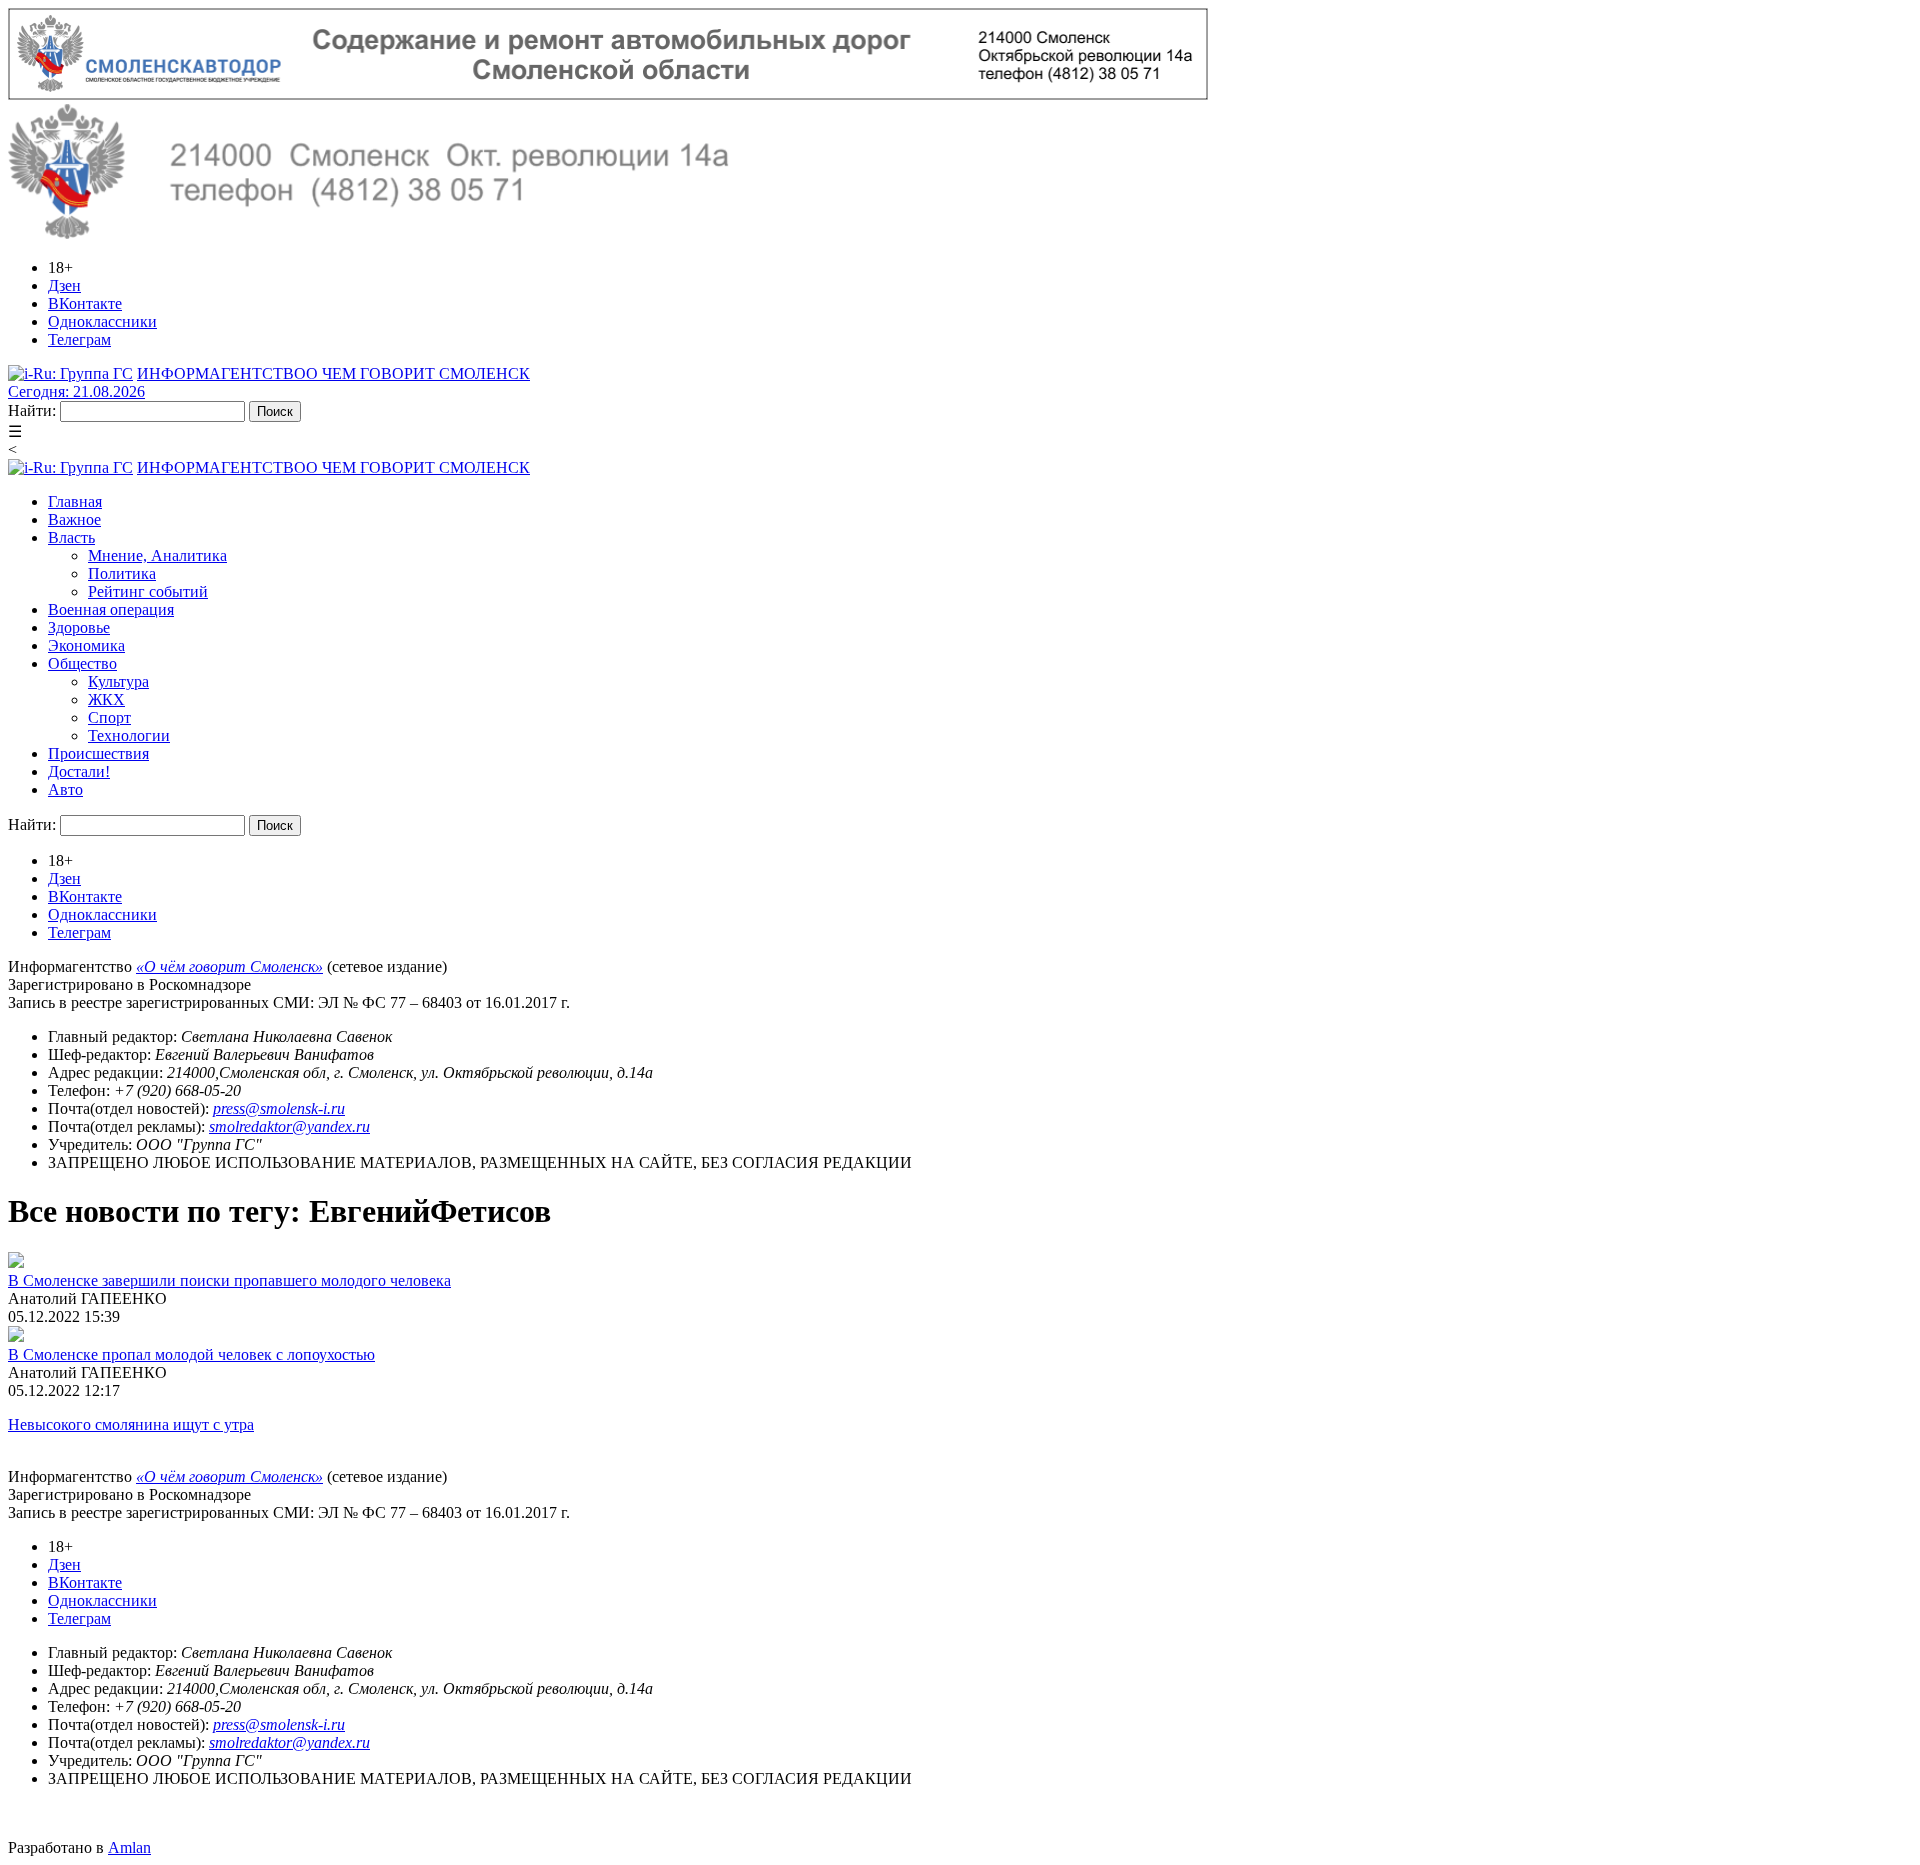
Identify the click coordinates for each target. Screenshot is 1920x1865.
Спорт (109, 717)
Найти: (32, 410)
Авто (65, 789)
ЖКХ (106, 699)
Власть (71, 537)
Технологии (129, 735)
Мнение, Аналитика (157, 555)
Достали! (79, 771)
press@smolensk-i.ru (279, 1108)
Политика (122, 573)
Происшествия (98, 753)
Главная (75, 501)
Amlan (129, 1847)
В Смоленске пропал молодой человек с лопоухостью (191, 1354)
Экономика (86, 645)
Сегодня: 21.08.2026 (76, 391)
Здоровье (79, 627)
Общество (82, 663)
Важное (74, 519)
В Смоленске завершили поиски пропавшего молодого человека (229, 1280)
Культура (118, 681)
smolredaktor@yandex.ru (289, 1126)
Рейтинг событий (148, 591)
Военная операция (111, 609)
